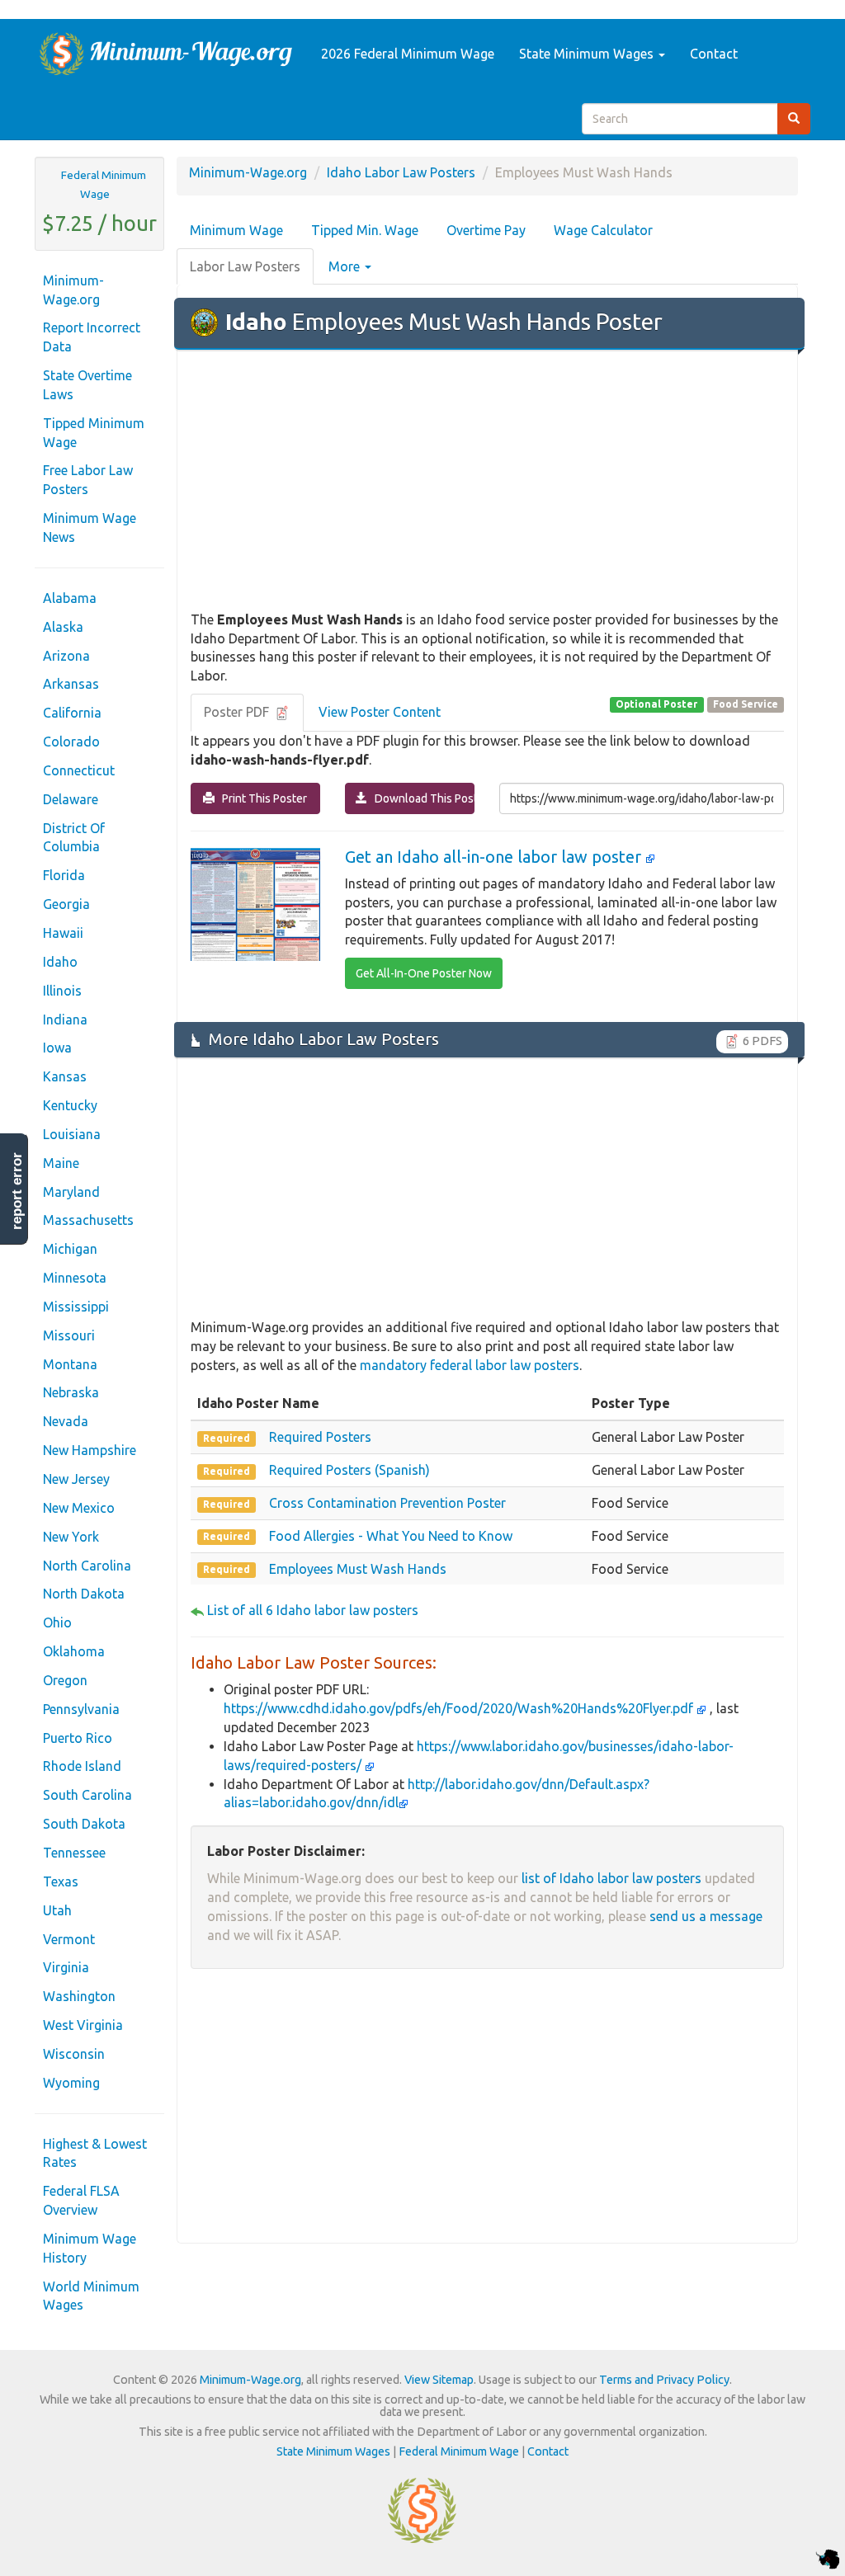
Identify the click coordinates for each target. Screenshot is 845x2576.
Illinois (62, 991)
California (72, 713)
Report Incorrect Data (92, 337)
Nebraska (71, 1392)
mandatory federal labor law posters (470, 1365)
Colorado (71, 742)
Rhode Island (82, 1766)
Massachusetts (88, 1220)
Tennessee (74, 1853)
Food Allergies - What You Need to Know (391, 1536)
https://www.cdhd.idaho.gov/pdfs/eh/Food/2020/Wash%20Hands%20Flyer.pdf (460, 1708)
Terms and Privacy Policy (664, 2380)
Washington (79, 1996)
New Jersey (76, 1479)
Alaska (63, 627)
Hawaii (63, 933)
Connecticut (79, 770)
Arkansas (71, 684)
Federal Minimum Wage (104, 184)
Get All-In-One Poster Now (424, 973)
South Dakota (84, 1824)
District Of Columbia (74, 838)
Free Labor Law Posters (88, 480)
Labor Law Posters (245, 266)
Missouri (69, 1335)
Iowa (57, 1048)
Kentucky (70, 1105)
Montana (70, 1364)
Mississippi (76, 1307)
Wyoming (71, 2083)
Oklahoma (74, 1651)
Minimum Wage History (90, 2248)
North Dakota (84, 1594)
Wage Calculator (603, 230)
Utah (57, 1910)
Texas (61, 1881)
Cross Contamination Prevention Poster (387, 1503)
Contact (714, 54)
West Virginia (83, 2025)
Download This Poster (421, 798)
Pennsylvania (81, 1709)
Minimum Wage (236, 230)
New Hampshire (90, 1450)
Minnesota (75, 1278)
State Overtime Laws (87, 385)
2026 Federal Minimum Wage (408, 54)
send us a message (706, 1916)
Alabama (70, 598)
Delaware (71, 799)
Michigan (70, 1249)
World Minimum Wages (91, 2296)
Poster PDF (238, 712)
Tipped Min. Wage (365, 230)
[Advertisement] (487, 482)
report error (17, 1191)
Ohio (57, 1622)
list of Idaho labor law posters (611, 1878)
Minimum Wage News (90, 527)
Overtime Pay (486, 230)
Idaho (60, 962)
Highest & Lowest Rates (95, 2153)
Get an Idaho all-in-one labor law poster (495, 857)
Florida (64, 875)
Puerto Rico (78, 1738)
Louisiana (72, 1134)
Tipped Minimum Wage (94, 433)
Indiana (65, 1020)
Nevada (66, 1421)
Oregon (65, 1680)
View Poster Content (380, 712)
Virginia (66, 1967)
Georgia (66, 904)
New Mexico (79, 1508)
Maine (61, 1163)
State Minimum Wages (588, 54)
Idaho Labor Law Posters (401, 172)
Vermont (69, 1939)
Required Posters (320, 1437)
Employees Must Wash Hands (358, 1569)
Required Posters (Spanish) (349, 1470)
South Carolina (87, 1795)
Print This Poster (261, 798)
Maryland (71, 1192)
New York (71, 1537)
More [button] (346, 266)
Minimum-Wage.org (73, 290)
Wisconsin (74, 2054)
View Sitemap (439, 2380)
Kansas (65, 1076)
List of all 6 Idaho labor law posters (313, 1610)
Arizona (66, 656)
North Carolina (87, 1566)
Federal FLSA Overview (81, 2200)
